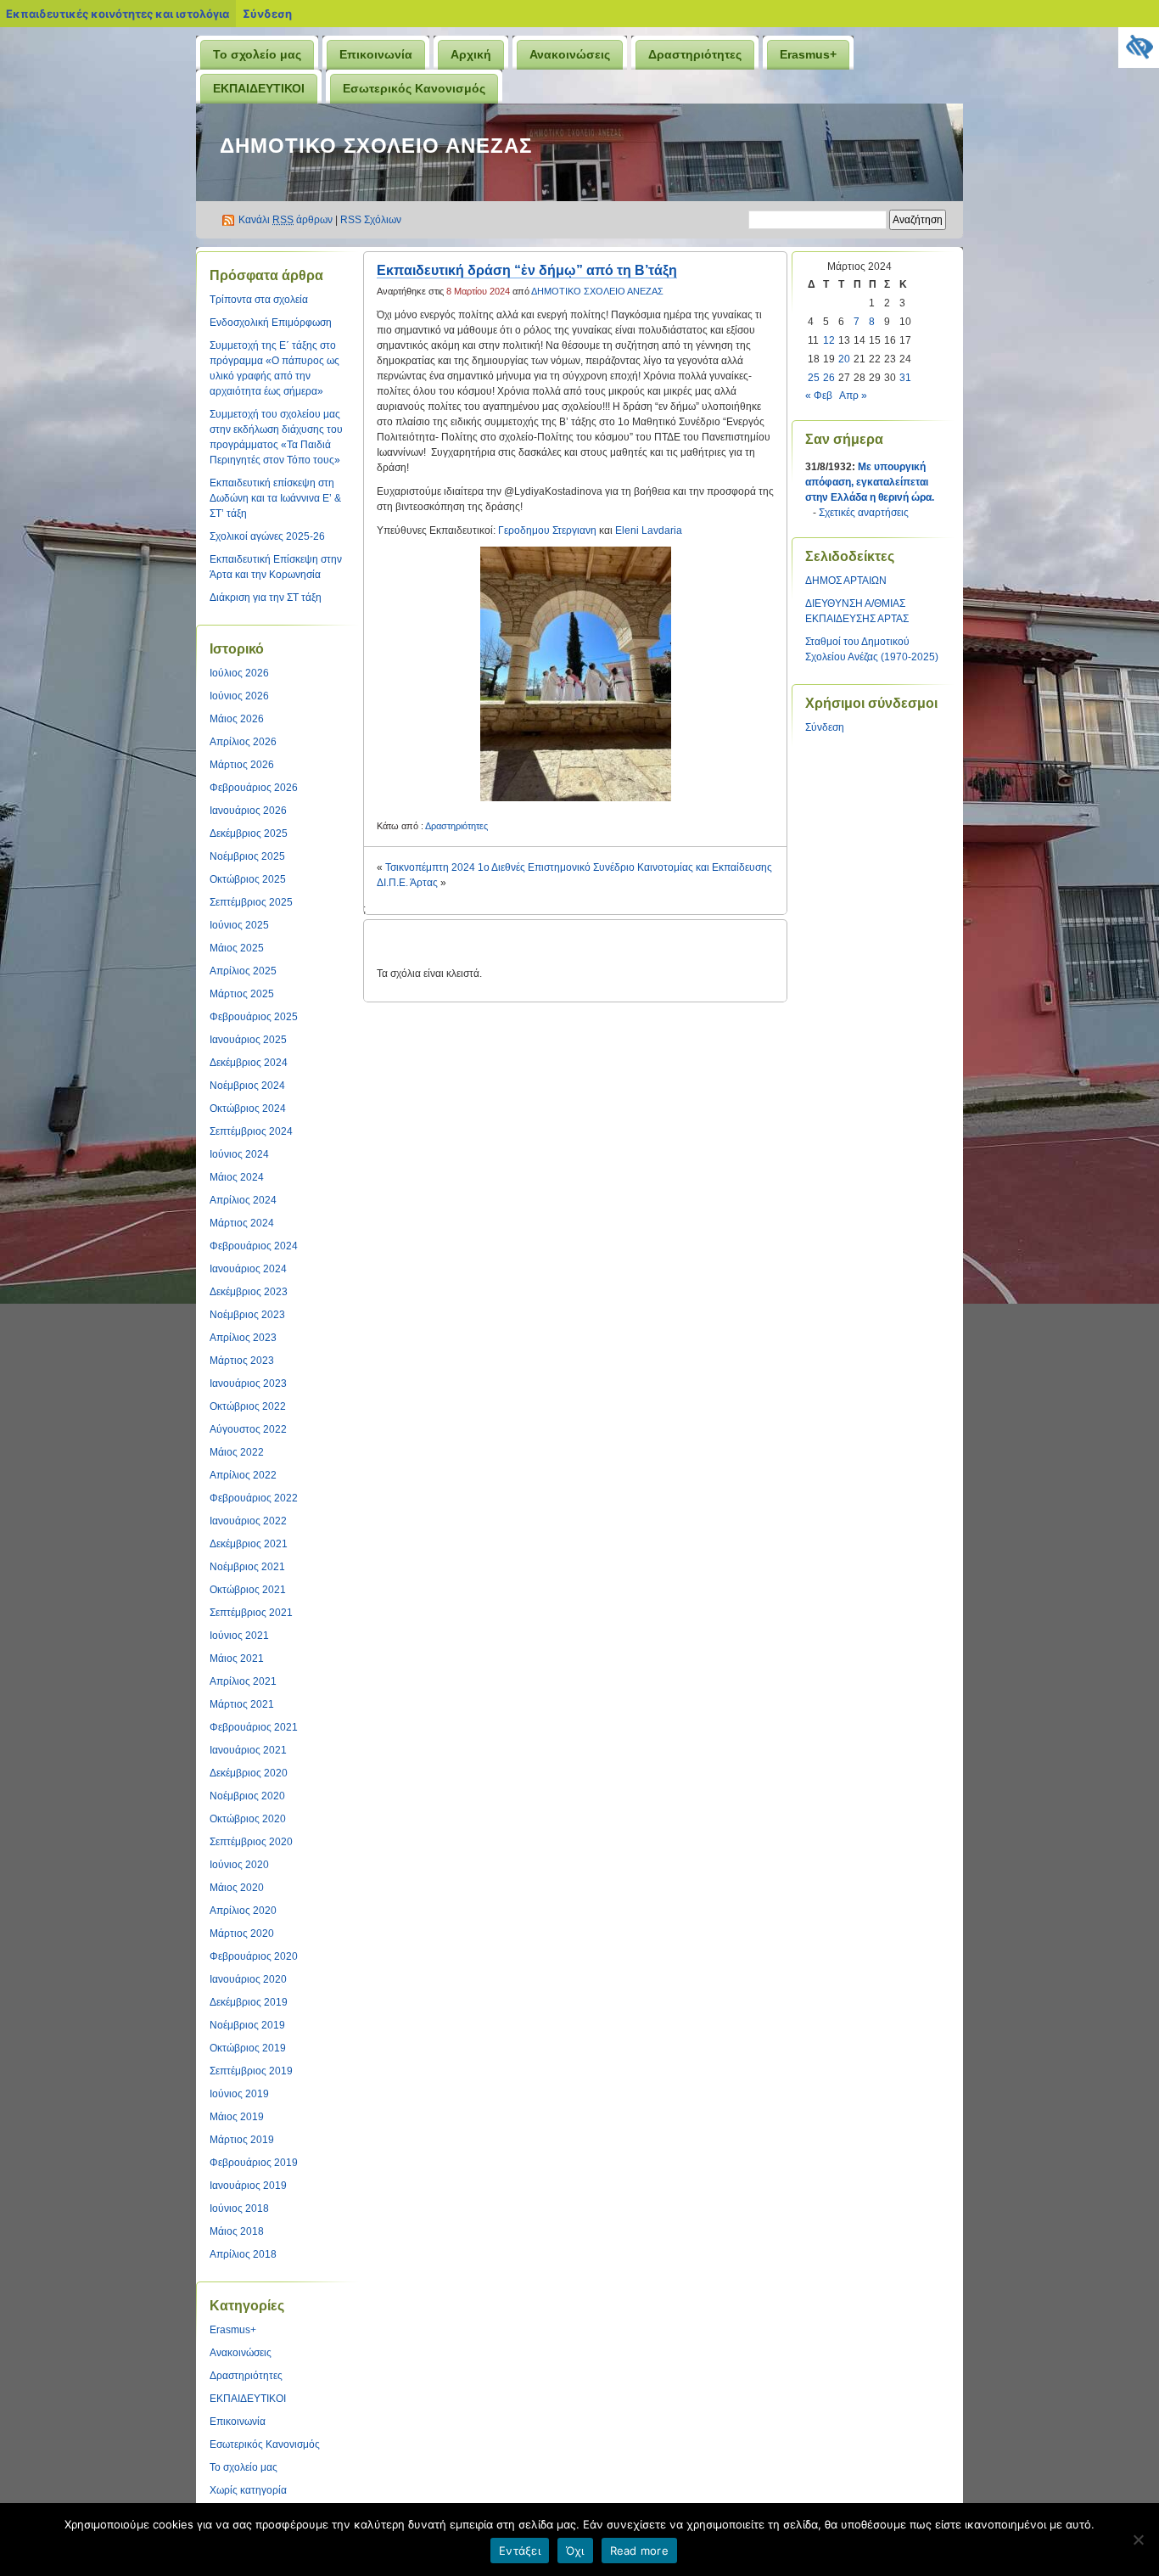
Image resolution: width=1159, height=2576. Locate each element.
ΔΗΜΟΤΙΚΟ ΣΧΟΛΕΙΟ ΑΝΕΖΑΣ (376, 146)
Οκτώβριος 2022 (248, 1406)
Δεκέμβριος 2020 (249, 1773)
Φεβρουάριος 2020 (254, 1956)
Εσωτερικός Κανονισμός (414, 88)
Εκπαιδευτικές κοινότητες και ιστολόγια (118, 14)
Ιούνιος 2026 (239, 696)
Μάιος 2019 (237, 2117)
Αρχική (471, 54)
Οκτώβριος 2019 (248, 2048)
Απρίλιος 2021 (243, 1681)
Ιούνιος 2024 (239, 1154)
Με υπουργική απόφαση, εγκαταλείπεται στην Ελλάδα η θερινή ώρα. (870, 482)
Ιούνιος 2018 (239, 2208)
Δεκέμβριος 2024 (249, 1063)
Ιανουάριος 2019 (248, 2186)
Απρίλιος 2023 (243, 1338)
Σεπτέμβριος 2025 (251, 902)
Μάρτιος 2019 (242, 2140)
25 (814, 378)
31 (905, 378)
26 (829, 378)
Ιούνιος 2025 (239, 925)
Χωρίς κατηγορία (248, 2490)
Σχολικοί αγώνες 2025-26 (267, 536)
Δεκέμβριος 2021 (249, 1544)
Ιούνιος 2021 (239, 1636)
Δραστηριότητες (695, 54)
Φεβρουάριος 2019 (254, 2163)
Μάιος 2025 (237, 948)
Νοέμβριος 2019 (247, 2025)
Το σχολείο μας (257, 54)
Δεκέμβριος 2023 (249, 1292)
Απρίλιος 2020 (243, 1911)
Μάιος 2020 (237, 1888)
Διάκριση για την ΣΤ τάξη (266, 598)
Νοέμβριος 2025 (247, 856)
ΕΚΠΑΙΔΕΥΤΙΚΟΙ (259, 88)
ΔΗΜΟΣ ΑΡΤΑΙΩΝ (846, 581)
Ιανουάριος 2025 (248, 1040)
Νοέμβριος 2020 (247, 1796)
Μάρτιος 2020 (242, 1933)
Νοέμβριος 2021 (247, 1567)
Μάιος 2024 (237, 1177)
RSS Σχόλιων (371, 220)
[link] (547, 530)
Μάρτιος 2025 (242, 994)
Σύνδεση (267, 14)
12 (829, 340)
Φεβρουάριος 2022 (254, 1498)
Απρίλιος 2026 (243, 742)
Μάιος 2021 (237, 1658)
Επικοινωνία (376, 54)
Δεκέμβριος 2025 (249, 833)
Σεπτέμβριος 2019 (251, 2071)
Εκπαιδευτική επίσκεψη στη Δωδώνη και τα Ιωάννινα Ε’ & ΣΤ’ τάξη (275, 498)
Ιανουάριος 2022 (248, 1521)
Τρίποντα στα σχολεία (259, 300)
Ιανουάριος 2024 (248, 1269)
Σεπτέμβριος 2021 (251, 1613)
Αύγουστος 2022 (248, 1429)
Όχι (575, 2551)
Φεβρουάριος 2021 (254, 1727)
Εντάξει (520, 2551)
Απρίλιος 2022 (243, 1475)
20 (844, 359)
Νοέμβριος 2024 (247, 1086)
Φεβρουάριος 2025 (254, 1017)
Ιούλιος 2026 (239, 673)
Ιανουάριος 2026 (248, 811)
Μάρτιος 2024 (242, 1223)
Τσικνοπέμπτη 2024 (430, 867)
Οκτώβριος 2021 (248, 1590)
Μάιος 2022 (237, 1452)
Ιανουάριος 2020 (248, 1979)
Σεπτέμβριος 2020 (251, 1842)
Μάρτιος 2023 (242, 1361)
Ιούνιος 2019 (239, 2094)
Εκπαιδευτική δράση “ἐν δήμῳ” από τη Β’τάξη (527, 270)
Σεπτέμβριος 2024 (251, 1131)
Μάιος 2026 (237, 719)
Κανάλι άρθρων (286, 220)
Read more (639, 2551)
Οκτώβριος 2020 (248, 1819)
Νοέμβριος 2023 (247, 1315)
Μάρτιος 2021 (242, 1704)
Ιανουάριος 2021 (248, 1750)
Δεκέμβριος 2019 (249, 2002)
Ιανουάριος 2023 (248, 1383)
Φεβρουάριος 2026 (254, 788)
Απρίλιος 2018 (243, 2254)
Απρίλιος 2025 (243, 971)
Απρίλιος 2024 (243, 1200)
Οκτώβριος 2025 (248, 879)
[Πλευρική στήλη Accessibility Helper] (1139, 48)
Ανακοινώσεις (570, 54)
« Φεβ (819, 396)
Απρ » (853, 396)
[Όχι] (1138, 2540)
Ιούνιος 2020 (239, 1865)
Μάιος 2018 (237, 2231)
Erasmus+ (808, 54)
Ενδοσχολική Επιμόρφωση (271, 323)
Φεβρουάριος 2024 (254, 1246)
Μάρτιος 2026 (242, 765)
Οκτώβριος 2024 (248, 1108)
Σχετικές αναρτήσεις (864, 513)
